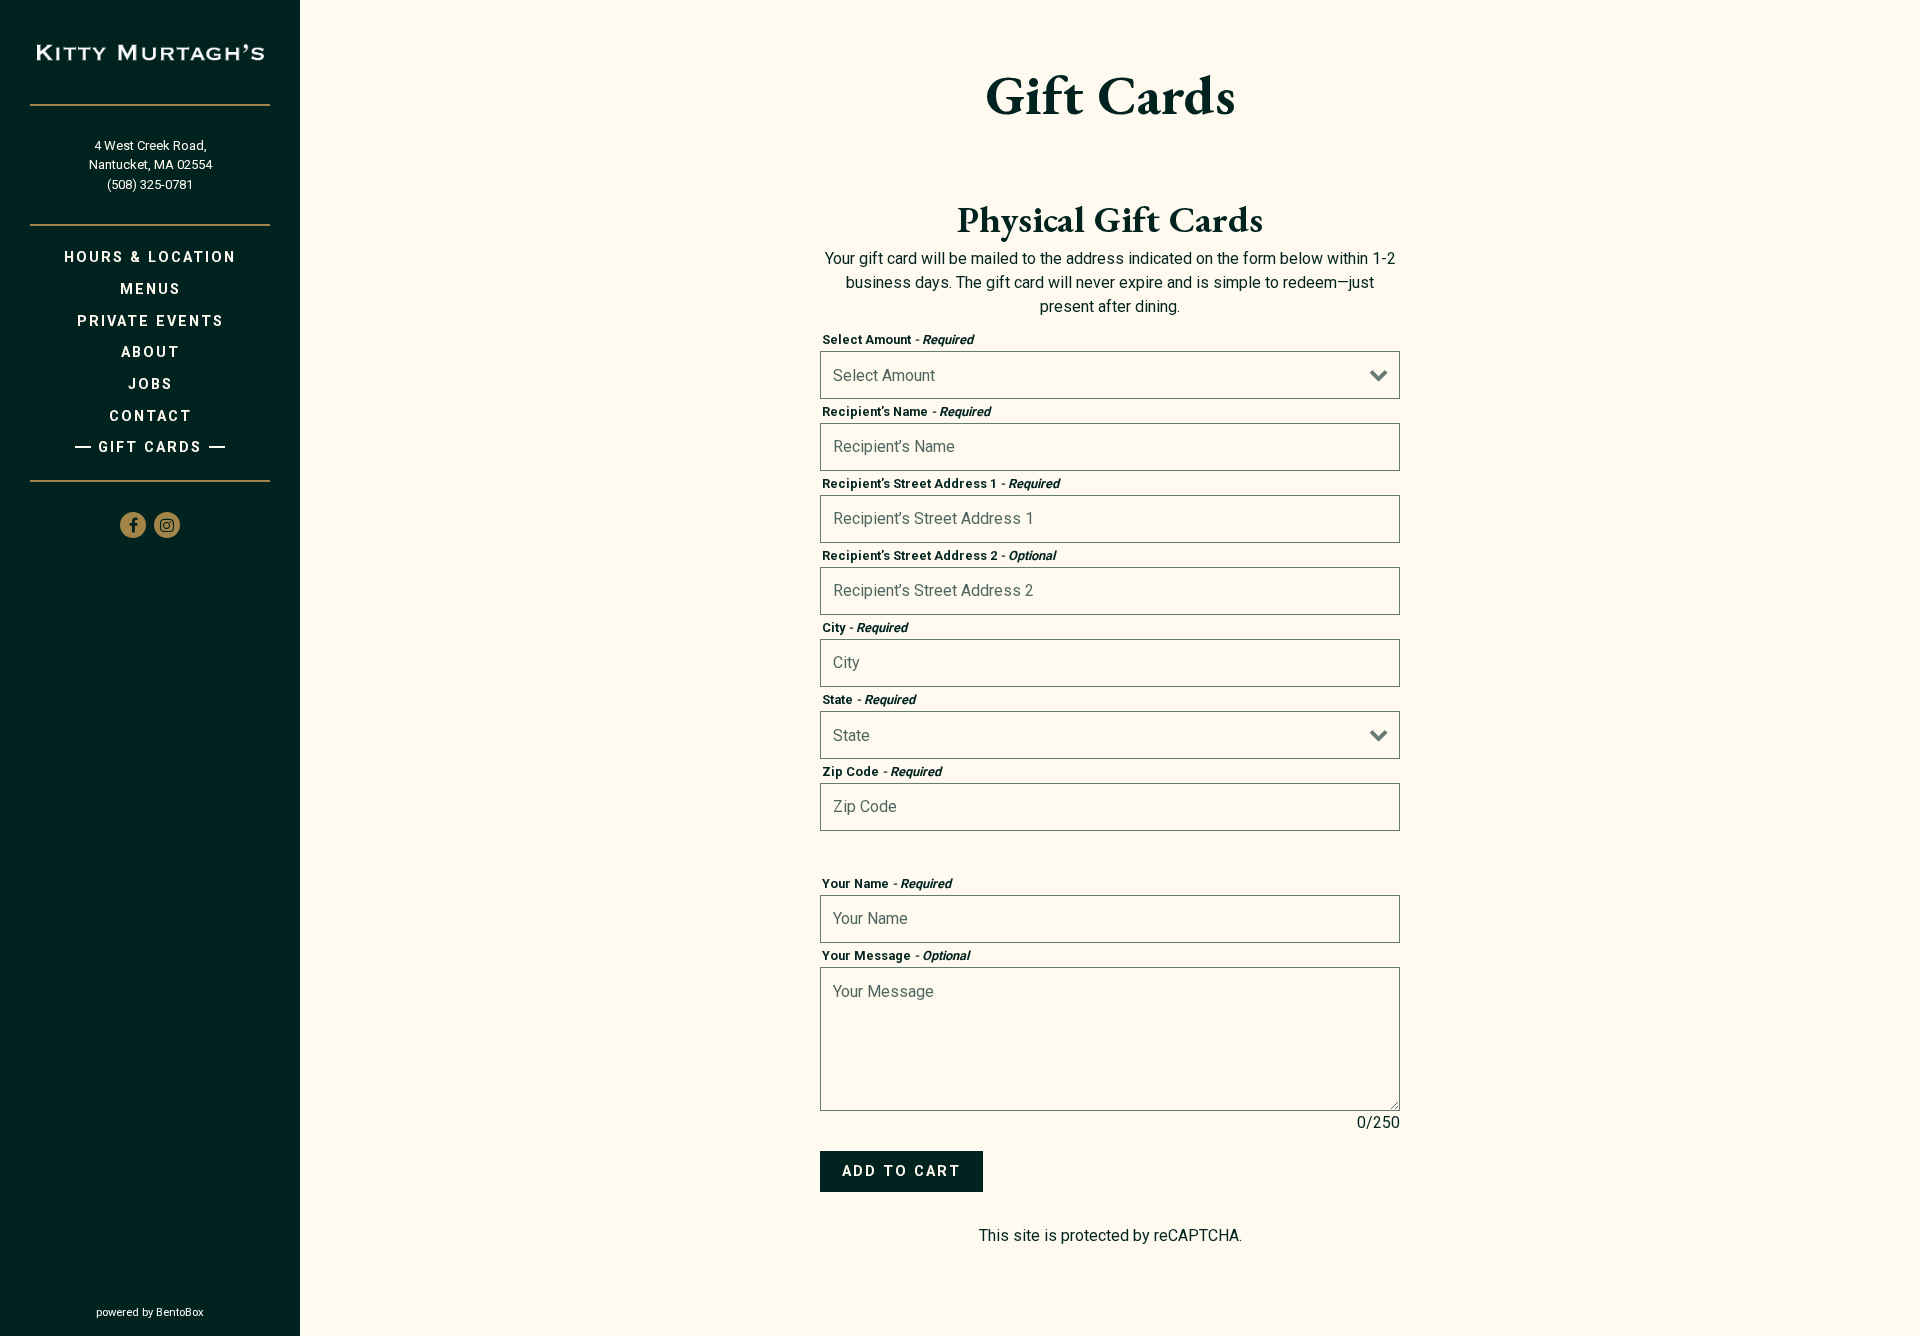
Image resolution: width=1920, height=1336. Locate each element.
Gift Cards (150, 447)
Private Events (150, 321)
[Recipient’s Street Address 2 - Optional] (1110, 591)
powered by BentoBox (198, 1312)
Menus (150, 289)
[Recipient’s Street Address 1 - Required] (1110, 519)
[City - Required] (1110, 663)
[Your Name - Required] (1110, 919)
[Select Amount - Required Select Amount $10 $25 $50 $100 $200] (1110, 375)
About (150, 352)
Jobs (150, 384)
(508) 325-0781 (150, 184)
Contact (150, 416)
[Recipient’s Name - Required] (1110, 447)
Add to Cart (901, 1171)
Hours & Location (150, 257)
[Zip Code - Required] (1110, 807)
